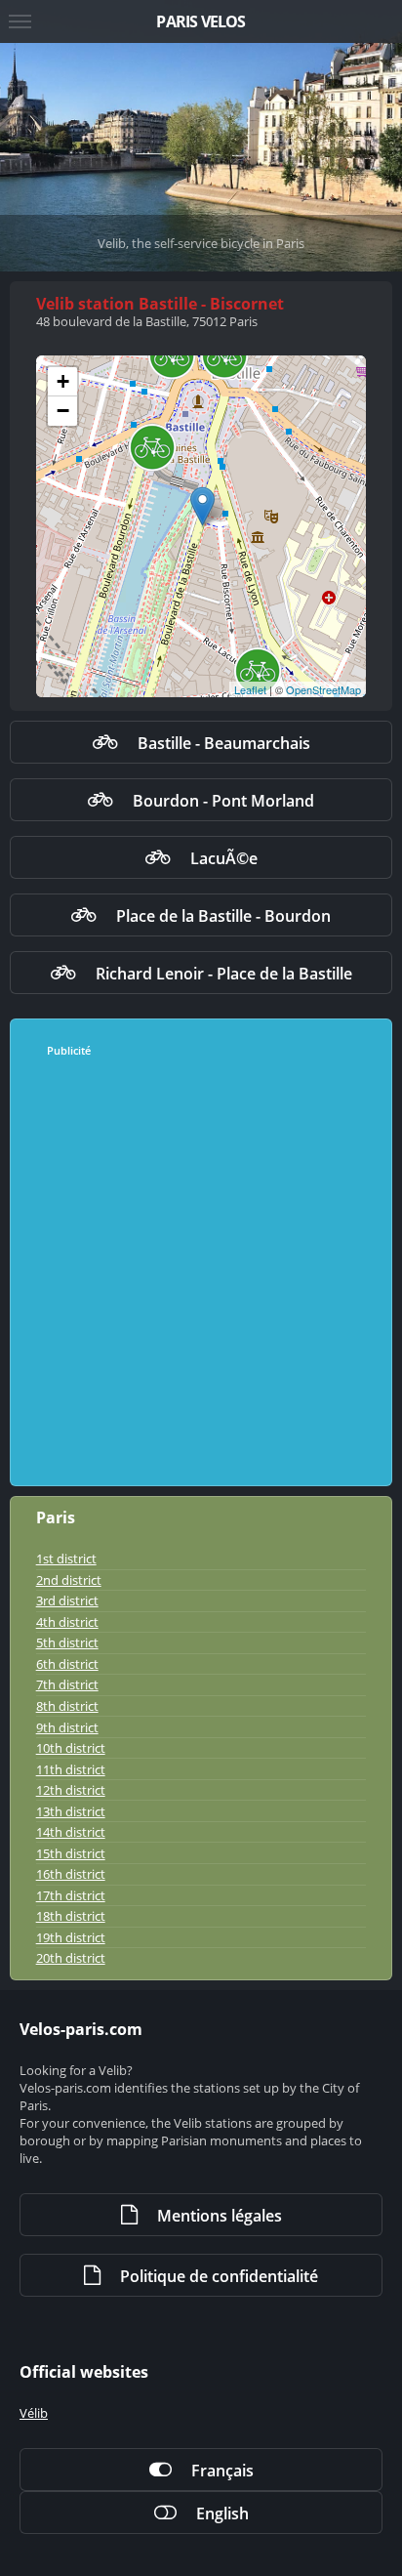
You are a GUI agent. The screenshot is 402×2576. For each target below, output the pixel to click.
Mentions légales (220, 2216)
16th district (71, 1874)
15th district (71, 1853)
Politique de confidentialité (219, 2276)
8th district (67, 1706)
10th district (71, 1748)
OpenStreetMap (323, 689)
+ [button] (63, 381)
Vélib (34, 2413)
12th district (71, 1790)
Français (222, 2471)
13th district (71, 1811)
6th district (67, 1664)
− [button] (63, 411)
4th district (67, 1622)
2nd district (69, 1580)
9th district (67, 1727)
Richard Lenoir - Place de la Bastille (224, 974)
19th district (71, 1937)
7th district (67, 1684)
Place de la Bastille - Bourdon (223, 916)
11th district (71, 1769)
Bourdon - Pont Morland (223, 801)
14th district (71, 1832)
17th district (71, 1895)
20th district (71, 1958)
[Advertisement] (201, 1272)
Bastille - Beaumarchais (224, 743)
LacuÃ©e (224, 858)
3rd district (67, 1600)
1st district (66, 1558)
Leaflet (250, 689)
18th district (71, 1916)
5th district (67, 1642)
